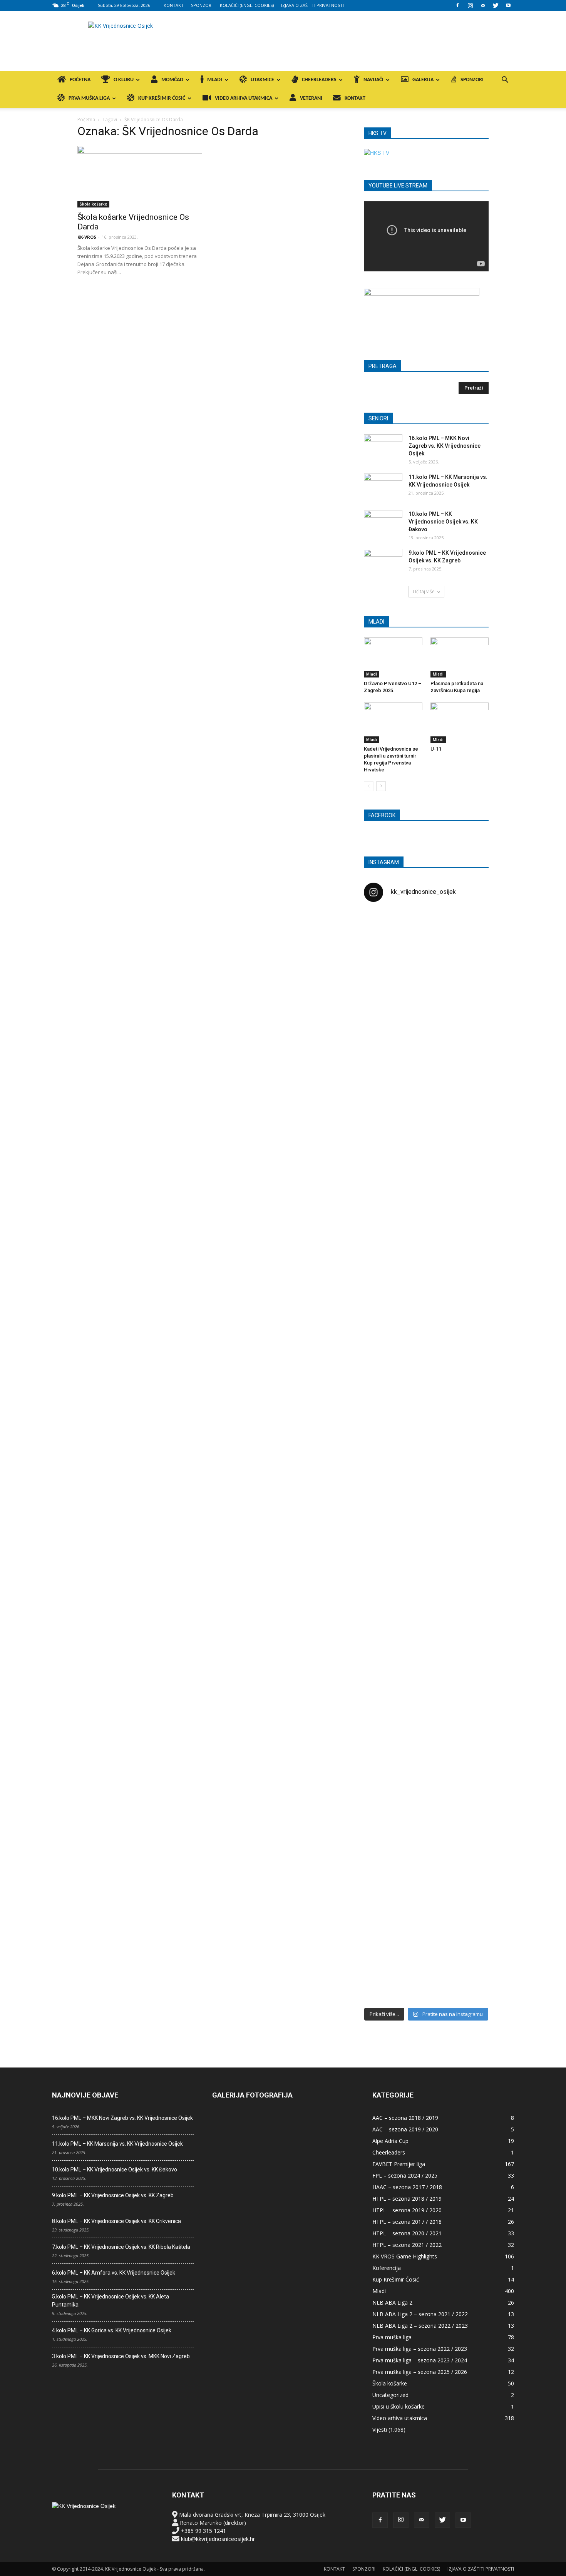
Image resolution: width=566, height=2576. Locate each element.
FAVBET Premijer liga (399, 2164)
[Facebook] (457, 5)
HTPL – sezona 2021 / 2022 (407, 2245)
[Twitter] (496, 5)
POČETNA (80, 80)
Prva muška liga (392, 2337)
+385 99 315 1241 (203, 2531)
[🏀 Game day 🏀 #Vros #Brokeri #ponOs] (469, 927)
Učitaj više (424, 591)
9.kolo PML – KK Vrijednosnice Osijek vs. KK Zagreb (113, 2195)
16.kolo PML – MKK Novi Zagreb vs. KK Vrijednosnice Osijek (445, 446)
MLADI (215, 80)
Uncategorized (390, 2395)
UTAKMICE (262, 80)
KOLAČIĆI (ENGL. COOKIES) (247, 5)
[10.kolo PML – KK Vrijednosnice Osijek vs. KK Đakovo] (383, 524)
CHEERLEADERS (319, 80)
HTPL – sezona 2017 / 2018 (407, 2222)
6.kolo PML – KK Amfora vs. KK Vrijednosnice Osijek (114, 2273)
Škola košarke (93, 204)
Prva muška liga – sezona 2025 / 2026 (420, 2372)
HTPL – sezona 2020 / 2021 (407, 2233)
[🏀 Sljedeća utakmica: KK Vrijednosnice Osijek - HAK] (384, 1237)
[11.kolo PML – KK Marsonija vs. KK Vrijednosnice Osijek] (383, 487)
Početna (86, 120)
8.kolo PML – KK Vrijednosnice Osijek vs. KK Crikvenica (116, 2221)
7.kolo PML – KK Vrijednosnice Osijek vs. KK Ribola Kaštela (121, 2247)
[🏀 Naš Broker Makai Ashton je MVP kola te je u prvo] (384, 1607)
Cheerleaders (389, 2152)
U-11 (436, 749)
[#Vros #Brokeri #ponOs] (426, 1200)
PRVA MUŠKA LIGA (89, 98)
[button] (505, 81)
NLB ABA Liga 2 (392, 2303)
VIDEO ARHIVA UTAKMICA (244, 98)
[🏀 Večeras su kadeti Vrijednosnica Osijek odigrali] (469, 1688)
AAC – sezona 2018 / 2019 (405, 2118)
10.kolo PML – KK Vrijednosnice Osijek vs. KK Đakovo (443, 522)
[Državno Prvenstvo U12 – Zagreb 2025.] (393, 657)
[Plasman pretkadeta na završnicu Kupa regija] (460, 657)
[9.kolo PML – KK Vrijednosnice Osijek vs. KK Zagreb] (383, 562)
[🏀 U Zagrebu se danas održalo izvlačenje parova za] (469, 1334)
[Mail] (483, 5)
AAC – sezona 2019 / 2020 (405, 2129)
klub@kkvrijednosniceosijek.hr (218, 2539)
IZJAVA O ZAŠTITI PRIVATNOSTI (312, 5)
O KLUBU (124, 80)
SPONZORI (202, 5)
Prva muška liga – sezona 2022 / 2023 (420, 2349)
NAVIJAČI (373, 80)
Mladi (372, 674)
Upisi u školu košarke (399, 2406)
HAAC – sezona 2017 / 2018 (407, 2187)
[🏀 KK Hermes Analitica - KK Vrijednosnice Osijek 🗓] (426, 1949)
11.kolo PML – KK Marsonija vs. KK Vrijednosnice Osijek (117, 2144)
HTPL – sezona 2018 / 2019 (407, 2199)
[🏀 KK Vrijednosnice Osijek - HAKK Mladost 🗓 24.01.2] (426, 956)
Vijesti (380, 2430)
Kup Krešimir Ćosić (396, 2279)
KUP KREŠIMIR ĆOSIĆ (162, 98)
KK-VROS (87, 237)
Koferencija (387, 2268)
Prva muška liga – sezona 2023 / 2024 (420, 2360)
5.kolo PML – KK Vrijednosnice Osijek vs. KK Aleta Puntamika (111, 2301)
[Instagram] (470, 5)
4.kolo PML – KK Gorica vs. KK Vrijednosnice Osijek (112, 2330)
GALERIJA (423, 80)
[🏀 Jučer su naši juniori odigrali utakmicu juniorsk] (384, 1049)
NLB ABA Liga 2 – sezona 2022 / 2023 (420, 2326)
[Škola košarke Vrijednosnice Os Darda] (140, 177)
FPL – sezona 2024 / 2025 (405, 2175)
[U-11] (460, 723)
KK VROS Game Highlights (405, 2256)
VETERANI (311, 98)
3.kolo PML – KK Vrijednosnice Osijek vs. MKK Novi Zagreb (121, 2356)
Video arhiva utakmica (400, 2418)
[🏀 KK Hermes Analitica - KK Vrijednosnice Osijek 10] (384, 1937)
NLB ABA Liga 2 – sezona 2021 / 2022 (420, 2314)
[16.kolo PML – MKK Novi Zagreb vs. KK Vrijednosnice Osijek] (383, 448)
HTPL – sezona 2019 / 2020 (407, 2210)
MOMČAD (172, 80)
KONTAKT (174, 5)
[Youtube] (508, 5)
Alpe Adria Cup (390, 2141)
